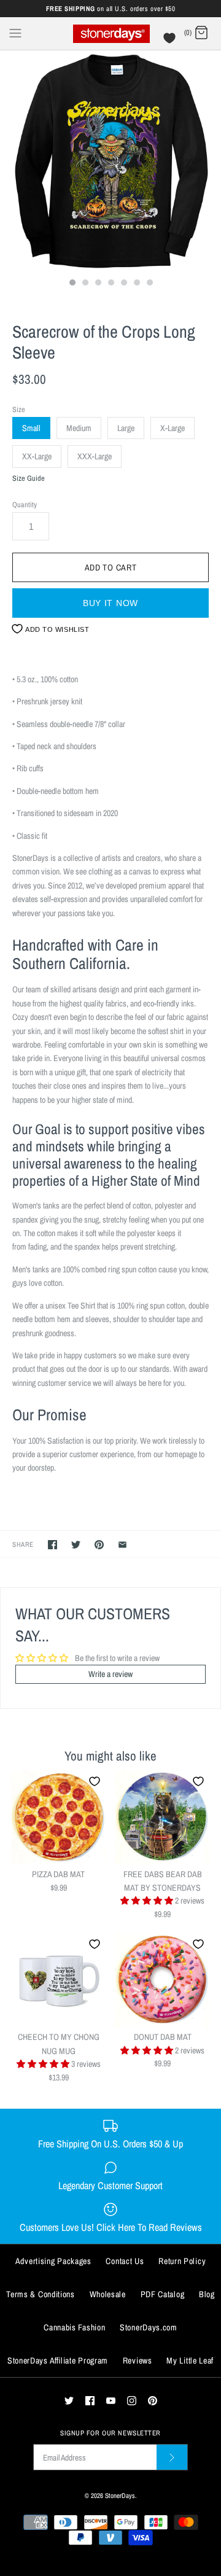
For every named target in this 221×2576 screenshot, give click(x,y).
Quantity (25, 504)
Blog (207, 2294)
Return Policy (182, 2261)
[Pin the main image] (99, 1545)
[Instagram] (132, 2401)
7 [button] (149, 284)
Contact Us (125, 2261)
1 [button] (72, 284)
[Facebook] (90, 2401)
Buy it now (110, 603)
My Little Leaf (190, 2360)
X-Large (173, 428)
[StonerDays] (111, 33)
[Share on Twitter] (76, 1545)
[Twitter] (69, 2401)
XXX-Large (95, 456)
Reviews (138, 2360)
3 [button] (98, 284)
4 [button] (110, 284)
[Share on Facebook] (52, 1545)
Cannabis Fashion (74, 2327)
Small (31, 428)
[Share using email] (122, 1545)
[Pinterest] (153, 2401)
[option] (110, 161)
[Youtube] (111, 2401)
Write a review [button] (110, 1674)
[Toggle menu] (15, 33)
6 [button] (136, 284)
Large (126, 428)
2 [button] (85, 284)
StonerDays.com (149, 2327)
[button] (148, 1901)
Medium (79, 428)
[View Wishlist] (171, 41)
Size (19, 409)
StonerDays (120, 2495)
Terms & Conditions (41, 2294)
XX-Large (37, 456)
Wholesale (108, 2294)
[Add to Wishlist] (95, 1781)
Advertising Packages (53, 2261)
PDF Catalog (163, 2294)
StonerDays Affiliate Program (58, 2360)
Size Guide (29, 479)
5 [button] (123, 284)
